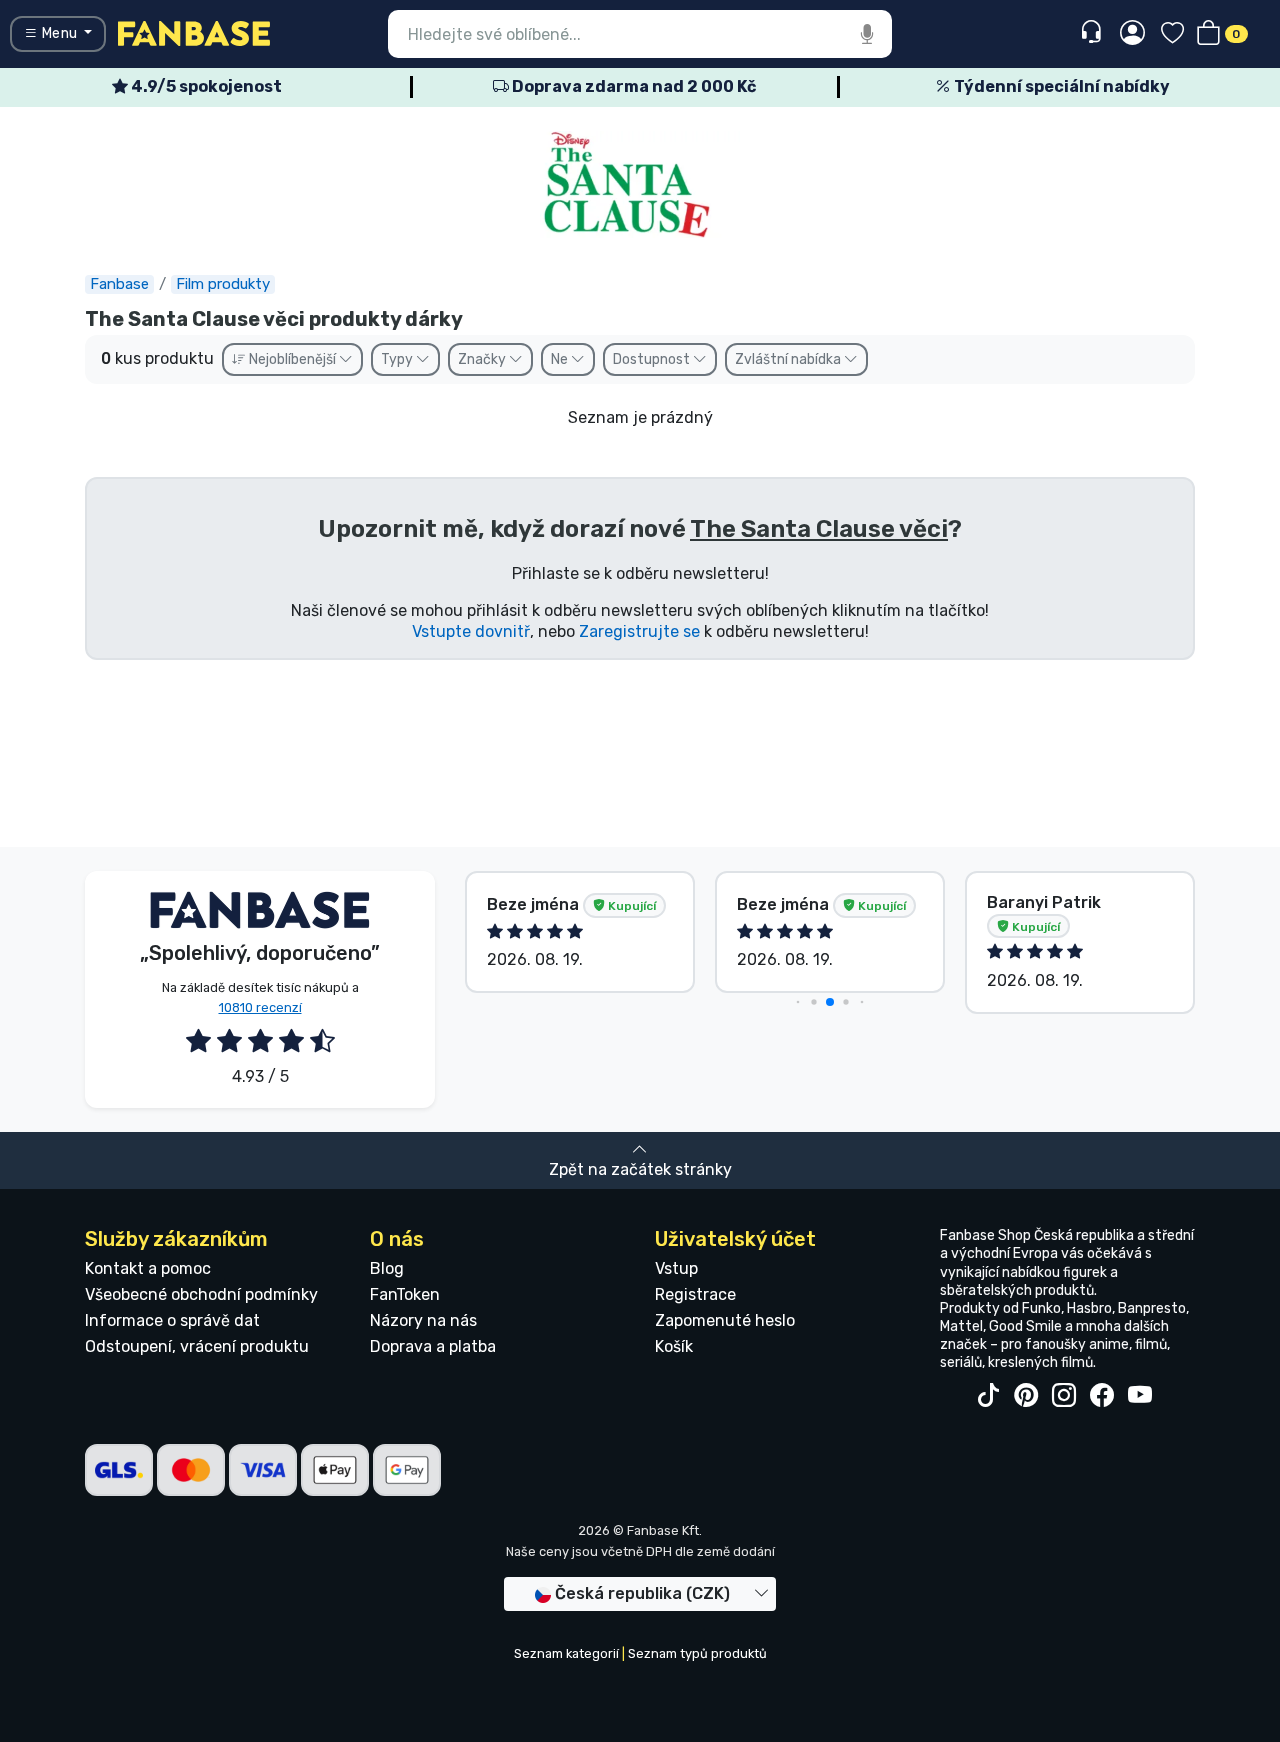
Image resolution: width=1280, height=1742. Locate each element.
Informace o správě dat (172, 1320)
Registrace (695, 1294)
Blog (387, 1268)
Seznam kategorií (566, 1653)
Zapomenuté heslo (725, 1320)
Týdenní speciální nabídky (1060, 86)
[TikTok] (988, 1396)
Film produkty (223, 284)
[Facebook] (1102, 1396)
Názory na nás (423, 1320)
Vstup (676, 1268)
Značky (483, 359)
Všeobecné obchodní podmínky (201, 1294)
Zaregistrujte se (639, 631)
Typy (398, 359)
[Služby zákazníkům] (1093, 32)
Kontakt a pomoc (148, 1268)
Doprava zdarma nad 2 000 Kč (632, 86)
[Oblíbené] (1172, 34)
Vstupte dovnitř (471, 631)
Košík (674, 1346)
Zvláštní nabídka (789, 359)
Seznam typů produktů (697, 1653)
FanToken (405, 1294)
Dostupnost (653, 359)
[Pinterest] (1026, 1396)
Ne (561, 359)
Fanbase (119, 284)
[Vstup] (1132, 34)
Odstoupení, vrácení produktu (197, 1346)
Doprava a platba (433, 1346)
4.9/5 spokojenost (205, 86)
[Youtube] (1140, 1396)
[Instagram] (1064, 1396)
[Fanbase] (194, 32)
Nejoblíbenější (292, 359)
